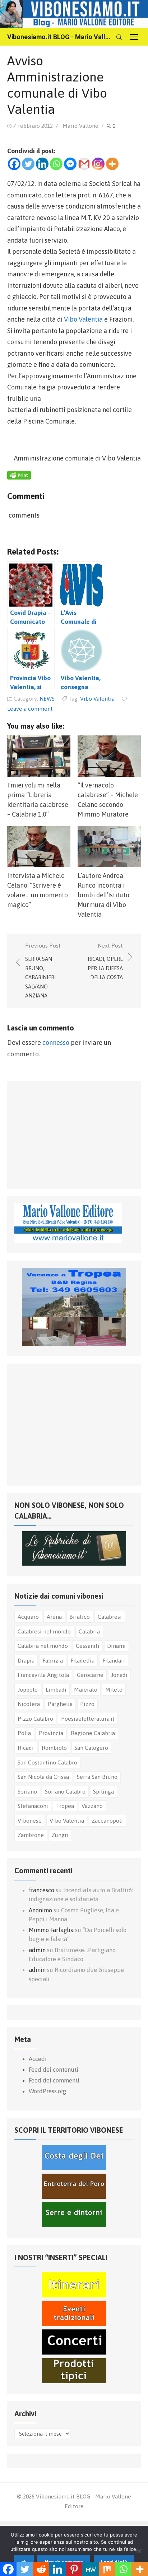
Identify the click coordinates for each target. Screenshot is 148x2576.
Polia (24, 1733)
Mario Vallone (80, 126)
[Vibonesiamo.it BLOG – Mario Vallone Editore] (74, 14)
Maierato (86, 1689)
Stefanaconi (33, 1806)
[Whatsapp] (56, 164)
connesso (56, 1042)
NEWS (47, 698)
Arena (54, 1617)
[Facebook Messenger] (70, 164)
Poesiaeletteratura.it (88, 1719)
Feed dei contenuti (54, 2070)
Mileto (114, 1689)
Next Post (105, 961)
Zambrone (31, 1835)
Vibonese (30, 1820)
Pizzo (87, 1704)
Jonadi (119, 1675)
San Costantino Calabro (47, 1762)
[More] (112, 164)
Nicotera (29, 1704)
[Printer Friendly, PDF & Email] (19, 477)
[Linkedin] (42, 164)
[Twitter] (28, 164)
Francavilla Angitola (43, 1675)
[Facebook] (14, 164)
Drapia (26, 1660)
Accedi (38, 2059)
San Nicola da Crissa (43, 1777)
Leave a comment (30, 709)
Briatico (80, 1617)
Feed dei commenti (54, 2080)
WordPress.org (47, 2091)
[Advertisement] (68, 1133)
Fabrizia (53, 1660)
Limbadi (56, 1689)
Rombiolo (54, 1748)
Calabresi (110, 1617)
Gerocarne (90, 1675)
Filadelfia (82, 1660)
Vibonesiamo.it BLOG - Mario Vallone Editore (60, 37)
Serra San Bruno (97, 1777)
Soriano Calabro (65, 1791)
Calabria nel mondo (43, 1646)
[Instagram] (98, 164)
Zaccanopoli (107, 1820)
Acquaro (28, 1617)
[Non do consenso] (139, 2551)
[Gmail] (84, 164)
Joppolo (28, 1689)
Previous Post (43, 970)
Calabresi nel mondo (44, 1631)
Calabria (89, 1631)
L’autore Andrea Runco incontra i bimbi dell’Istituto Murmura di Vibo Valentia (103, 895)
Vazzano (92, 1806)
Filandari (114, 1660)
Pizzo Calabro (35, 1719)
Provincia (51, 1733)
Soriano (27, 1791)
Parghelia (60, 1704)
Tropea (65, 1806)
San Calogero (91, 1748)
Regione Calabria (93, 1733)
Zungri (60, 1835)
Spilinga (103, 1791)
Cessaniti (88, 1646)
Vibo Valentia (83, 319)
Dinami (116, 1646)
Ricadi (26, 1748)
